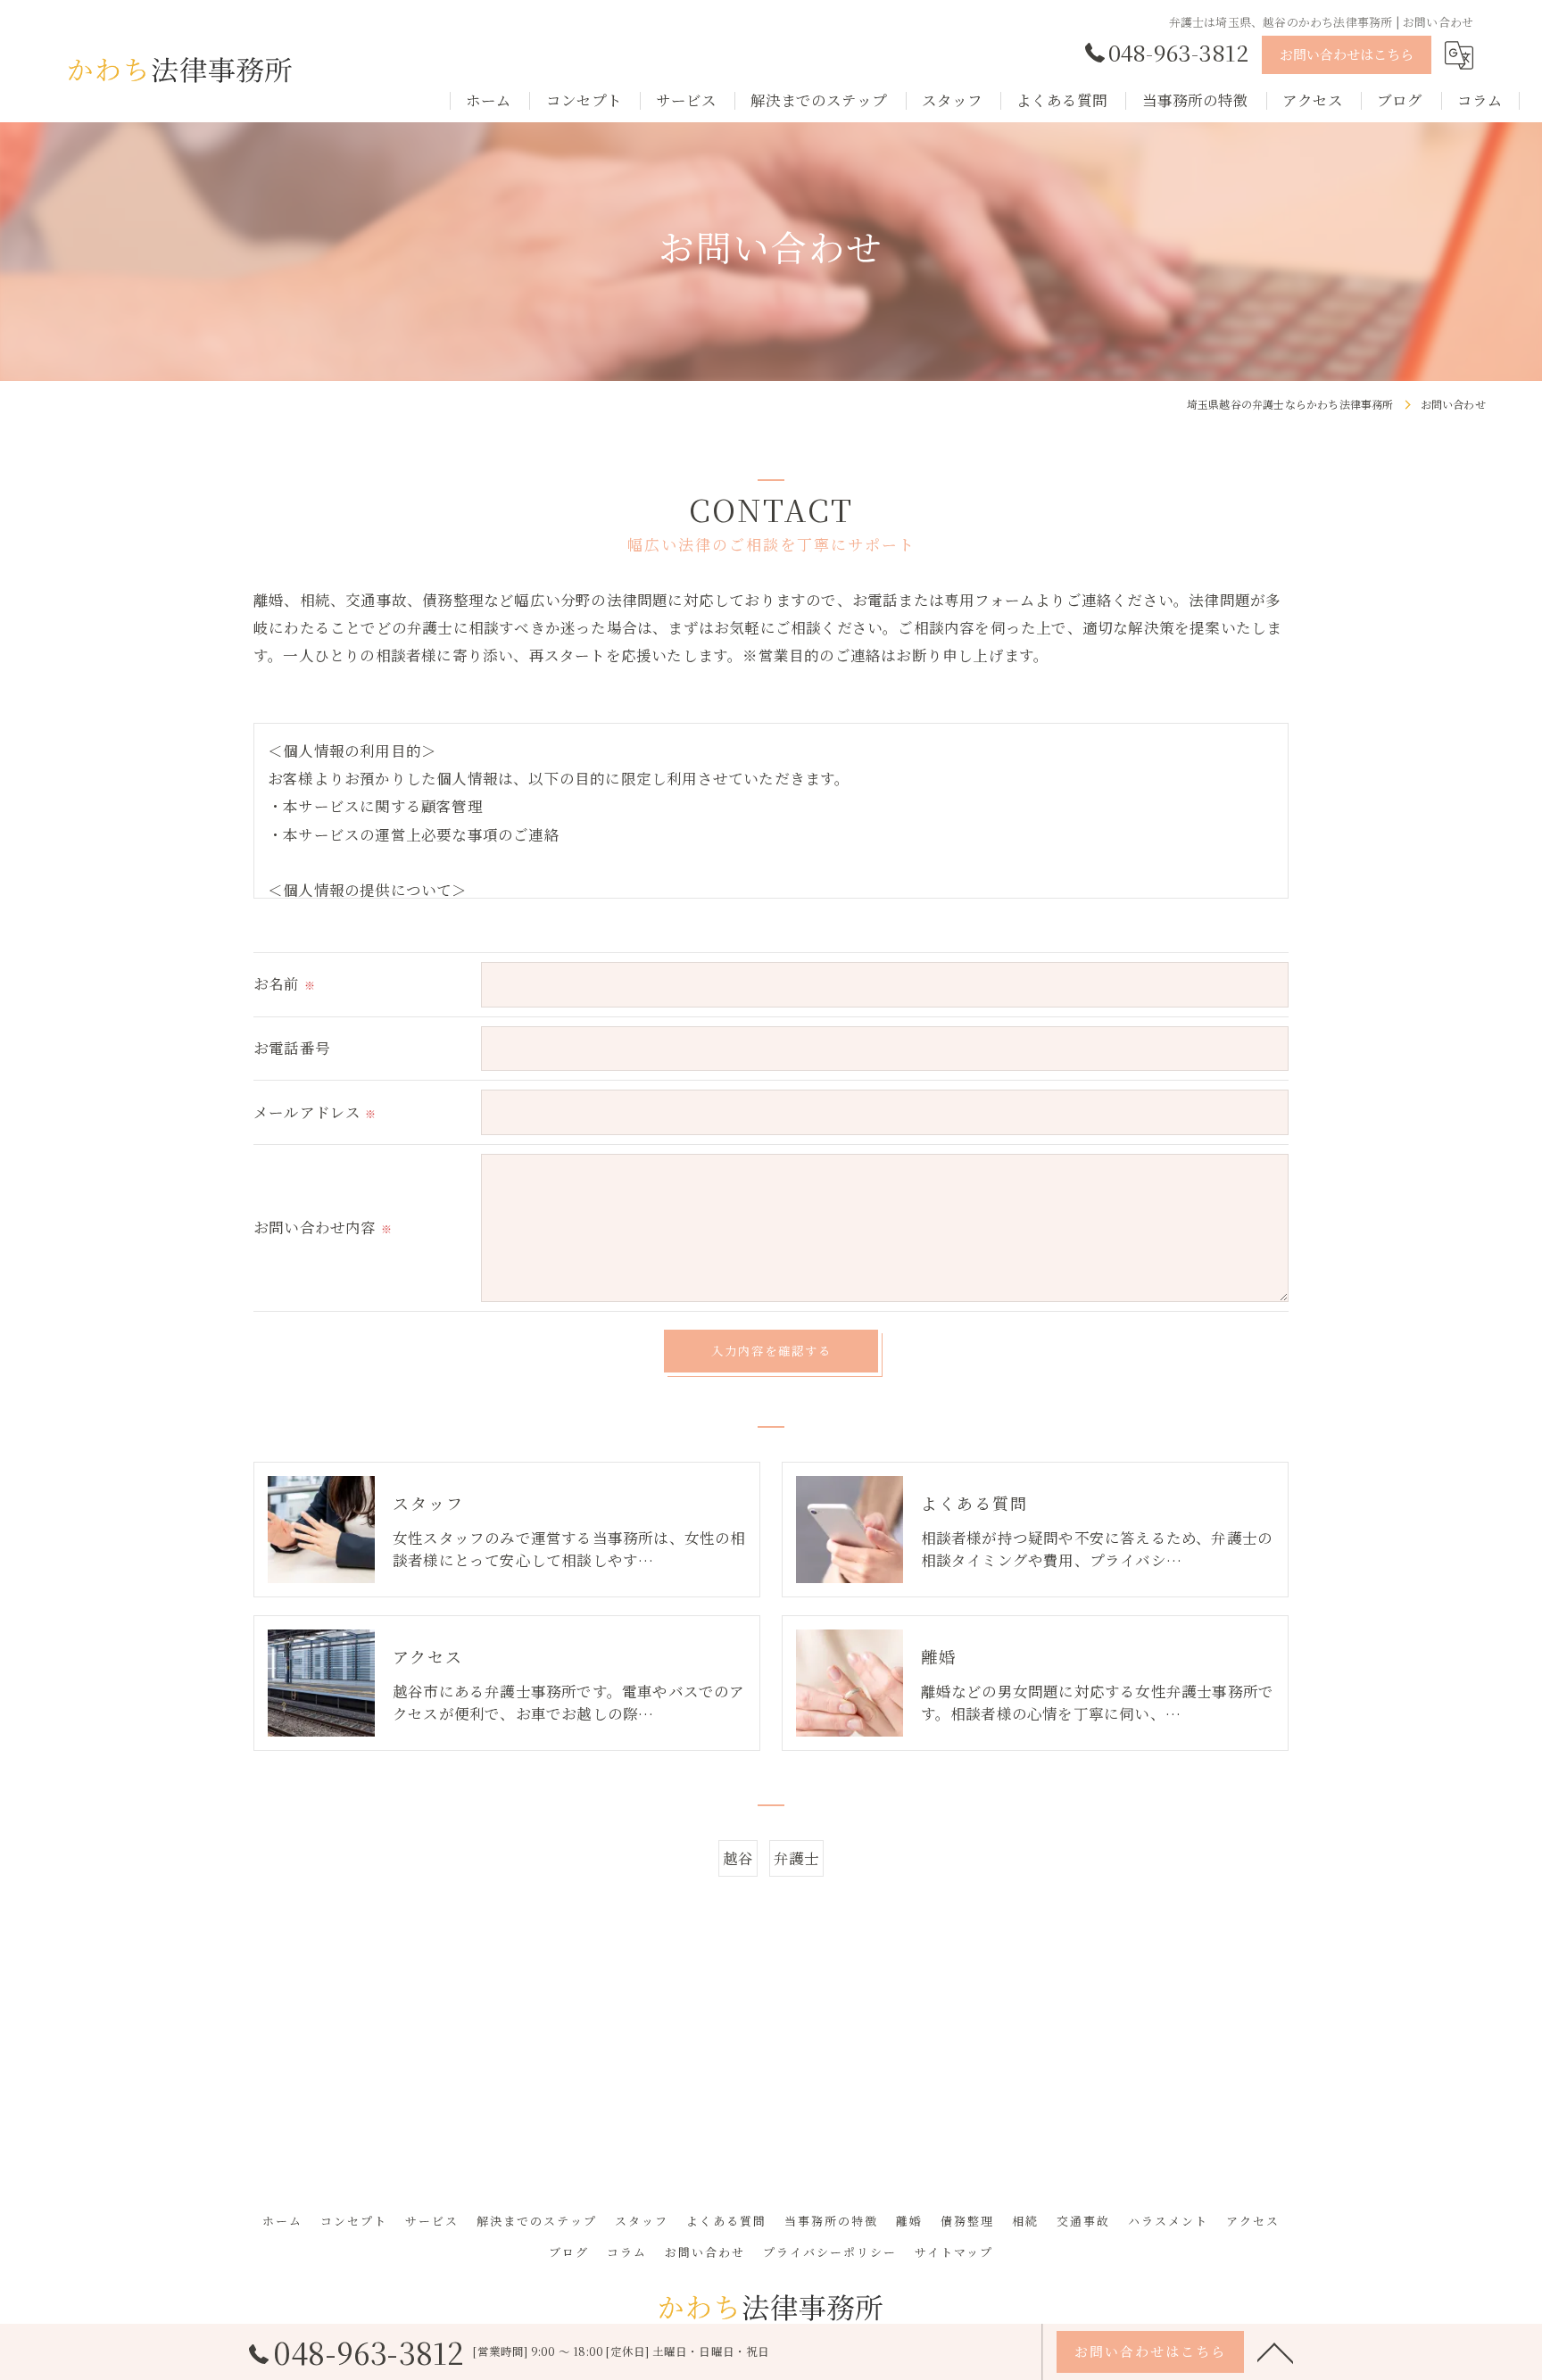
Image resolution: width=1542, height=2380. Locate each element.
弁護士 (797, 1858)
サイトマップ (954, 2252)
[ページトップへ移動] (1275, 2351)
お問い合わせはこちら (1347, 54)
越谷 (738, 1858)
